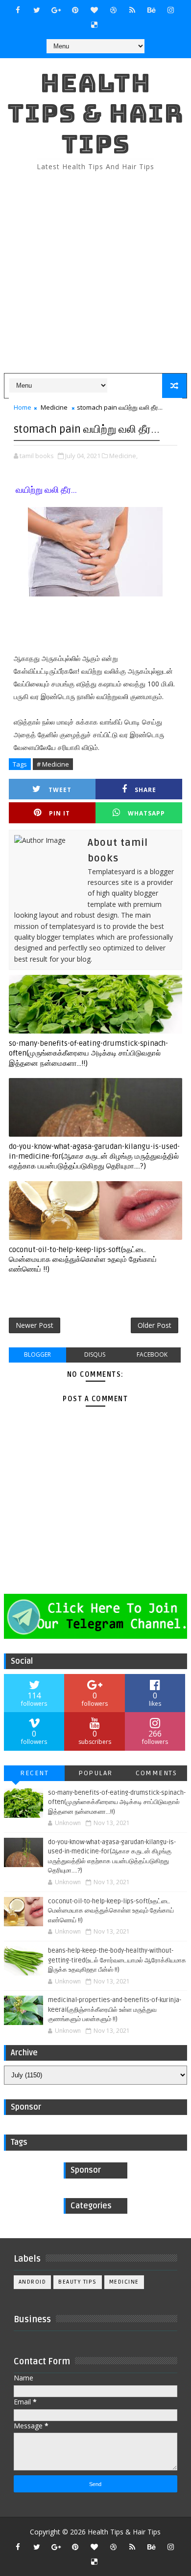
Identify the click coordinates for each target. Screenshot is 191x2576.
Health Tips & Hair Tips (95, 113)
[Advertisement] (95, 273)
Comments (156, 1773)
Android (33, 2282)
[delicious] (94, 24)
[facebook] (18, 10)
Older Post (155, 1325)
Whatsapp (146, 813)
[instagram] (170, 10)
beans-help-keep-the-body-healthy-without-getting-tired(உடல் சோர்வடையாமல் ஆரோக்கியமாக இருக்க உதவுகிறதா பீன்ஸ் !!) (117, 1960)
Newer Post (35, 1325)
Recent (34, 1773)
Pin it (60, 813)
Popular (95, 1773)
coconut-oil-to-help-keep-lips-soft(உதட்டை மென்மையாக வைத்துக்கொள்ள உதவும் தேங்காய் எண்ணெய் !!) (83, 1260)
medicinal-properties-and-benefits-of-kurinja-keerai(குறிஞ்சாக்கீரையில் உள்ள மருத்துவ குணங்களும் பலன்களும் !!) (115, 2010)
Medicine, (123, 456)
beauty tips (78, 2282)
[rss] (132, 10)
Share (145, 790)
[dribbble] (113, 10)
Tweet (60, 790)
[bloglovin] (94, 10)
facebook (152, 1354)
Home (23, 407)
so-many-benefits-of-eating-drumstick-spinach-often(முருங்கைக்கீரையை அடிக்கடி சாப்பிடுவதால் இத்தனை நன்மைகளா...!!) (88, 1053)
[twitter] (37, 10)
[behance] (151, 10)
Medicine (54, 407)
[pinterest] (75, 10)
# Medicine (53, 764)
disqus (95, 1354)
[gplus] (56, 10)
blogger (37, 1354)
